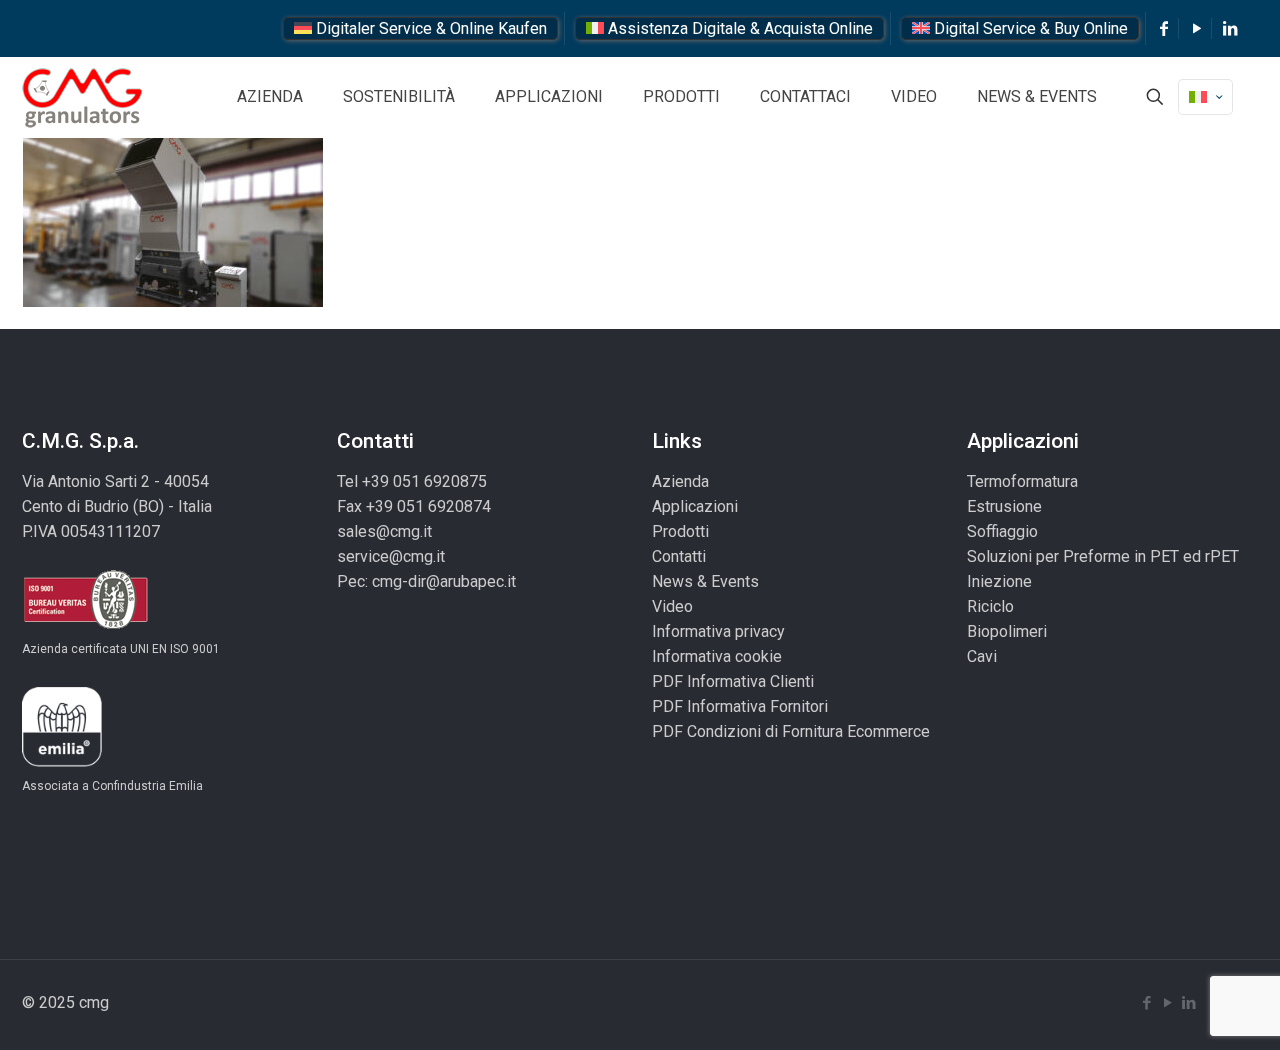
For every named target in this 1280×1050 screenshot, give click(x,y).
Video (672, 606)
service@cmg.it (391, 556)
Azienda (680, 481)
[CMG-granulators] (82, 97)
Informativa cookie (717, 656)
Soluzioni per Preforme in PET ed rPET (1103, 556)
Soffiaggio (1002, 531)
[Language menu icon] (1205, 97)
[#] (1155, 97)
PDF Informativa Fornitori (740, 706)
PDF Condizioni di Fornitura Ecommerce (791, 731)
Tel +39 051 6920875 (412, 481)
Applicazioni (695, 506)
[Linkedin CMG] (1230, 28)
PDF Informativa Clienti (733, 681)
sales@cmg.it (384, 531)
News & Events (705, 581)
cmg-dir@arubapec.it (444, 581)
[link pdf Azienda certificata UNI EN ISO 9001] (85, 624)
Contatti (679, 556)
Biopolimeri (1007, 631)
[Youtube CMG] (1197, 28)
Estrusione (1004, 506)
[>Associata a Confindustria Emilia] (62, 761)
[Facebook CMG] (1164, 28)
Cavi (982, 656)
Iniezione (999, 581)
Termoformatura (1022, 481)
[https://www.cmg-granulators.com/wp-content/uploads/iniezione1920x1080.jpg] (173, 301)
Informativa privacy (718, 631)
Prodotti (680, 531)
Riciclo (990, 606)
